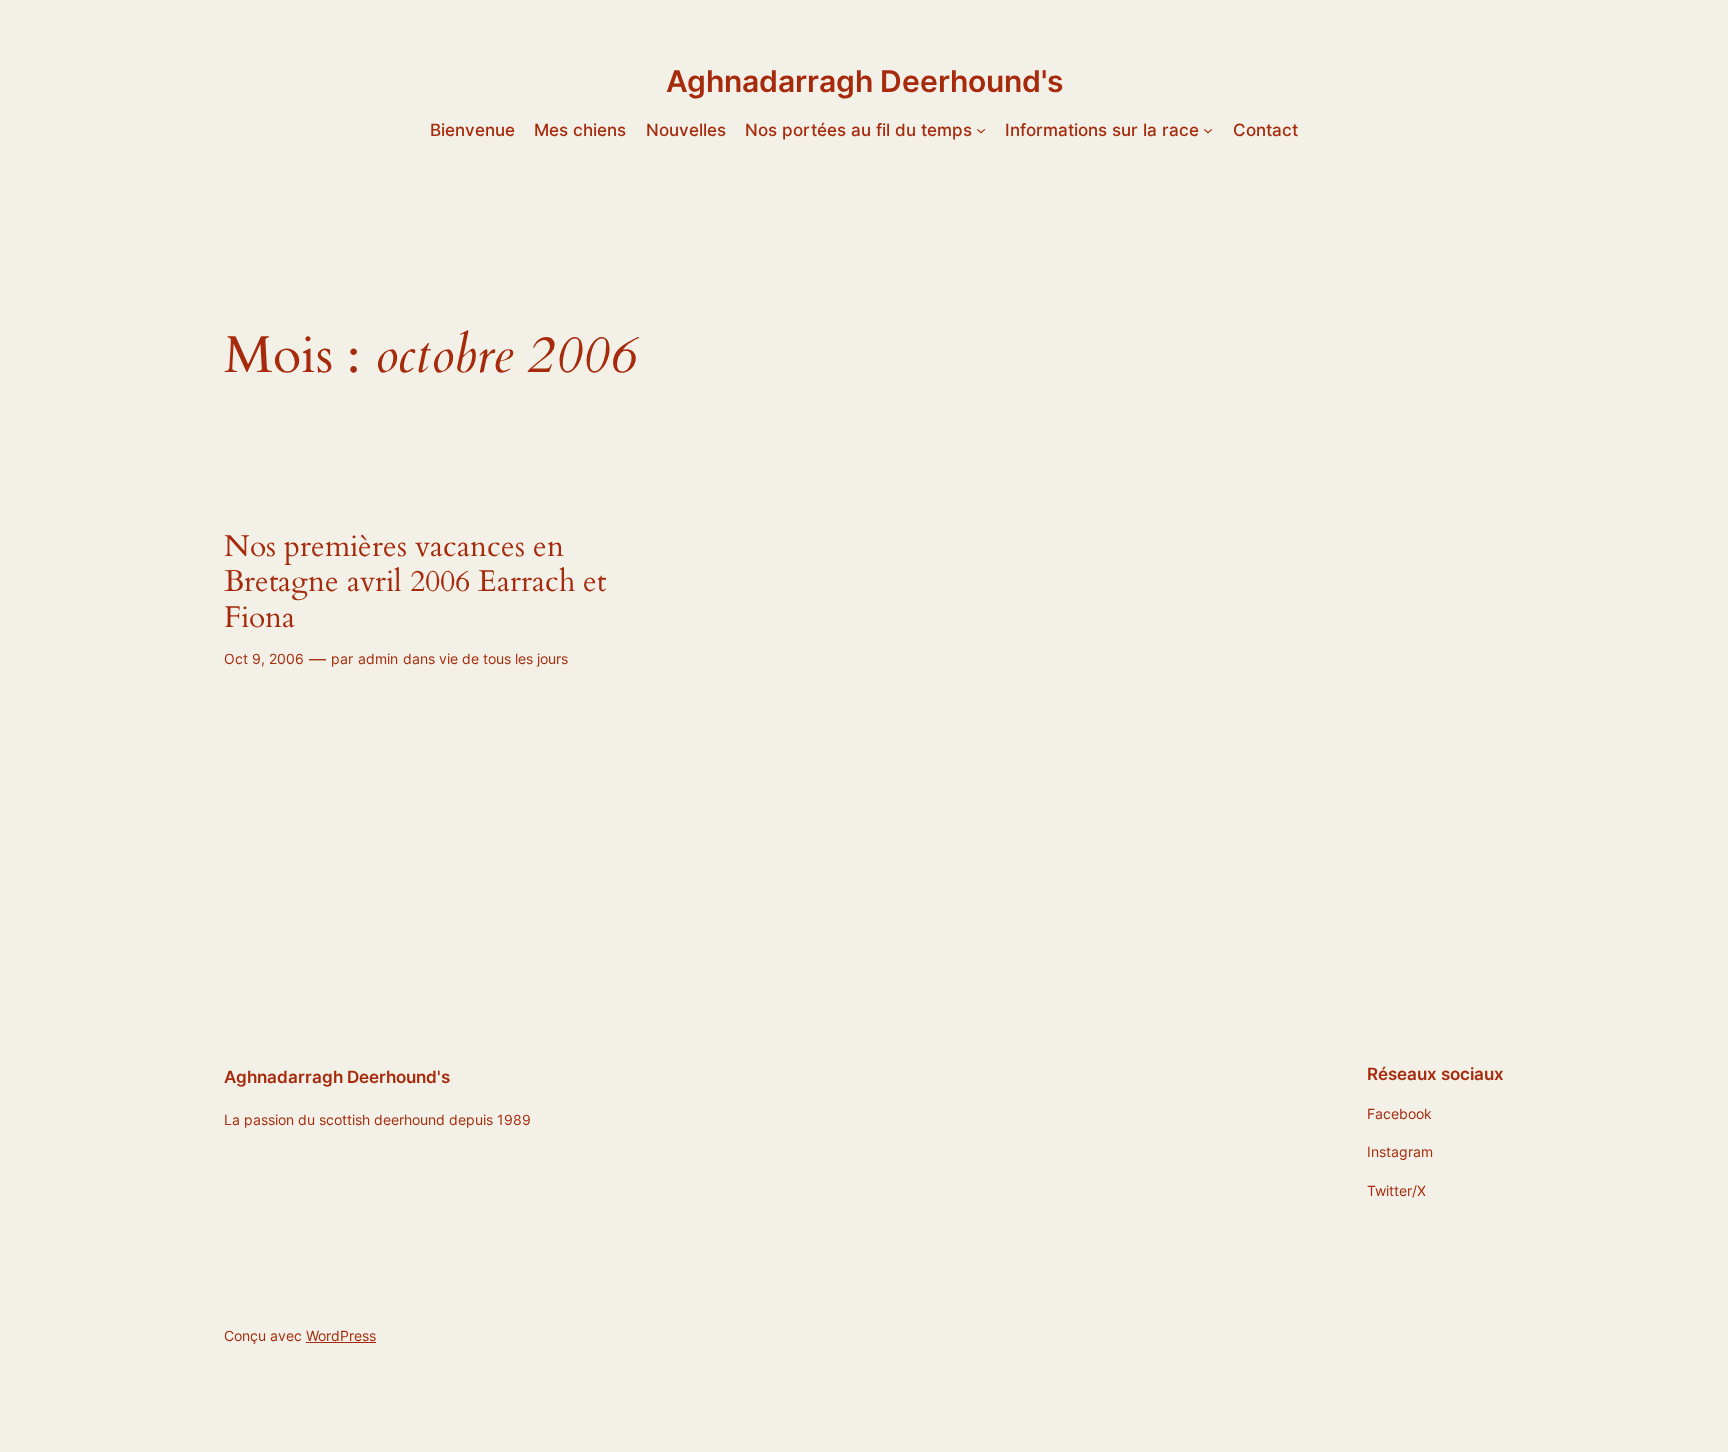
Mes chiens (580, 130)
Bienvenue (472, 130)
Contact (1265, 130)
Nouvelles (686, 130)
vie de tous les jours (503, 658)
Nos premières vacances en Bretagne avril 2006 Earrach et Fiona (415, 583)
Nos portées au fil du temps (858, 130)
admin (378, 658)
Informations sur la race (1102, 130)
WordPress (341, 1335)
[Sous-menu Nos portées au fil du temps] (981, 130)
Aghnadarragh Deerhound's (864, 81)
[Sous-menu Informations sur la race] (1208, 130)
